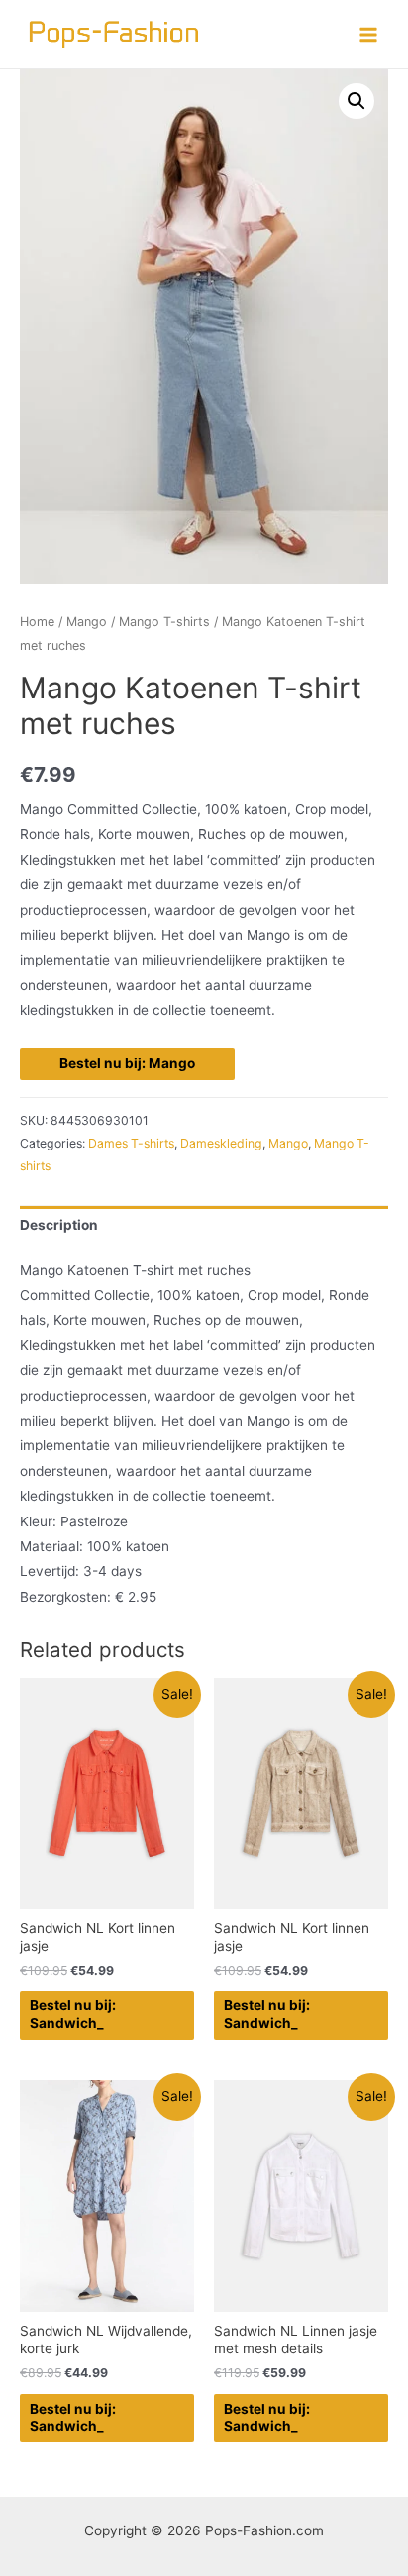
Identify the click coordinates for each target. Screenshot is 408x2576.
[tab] (204, 1225)
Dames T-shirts (131, 1143)
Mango (87, 622)
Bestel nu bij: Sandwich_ (73, 2014)
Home (37, 622)
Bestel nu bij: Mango (127, 1063)
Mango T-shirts (164, 622)
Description (59, 1225)
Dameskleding (221, 1143)
